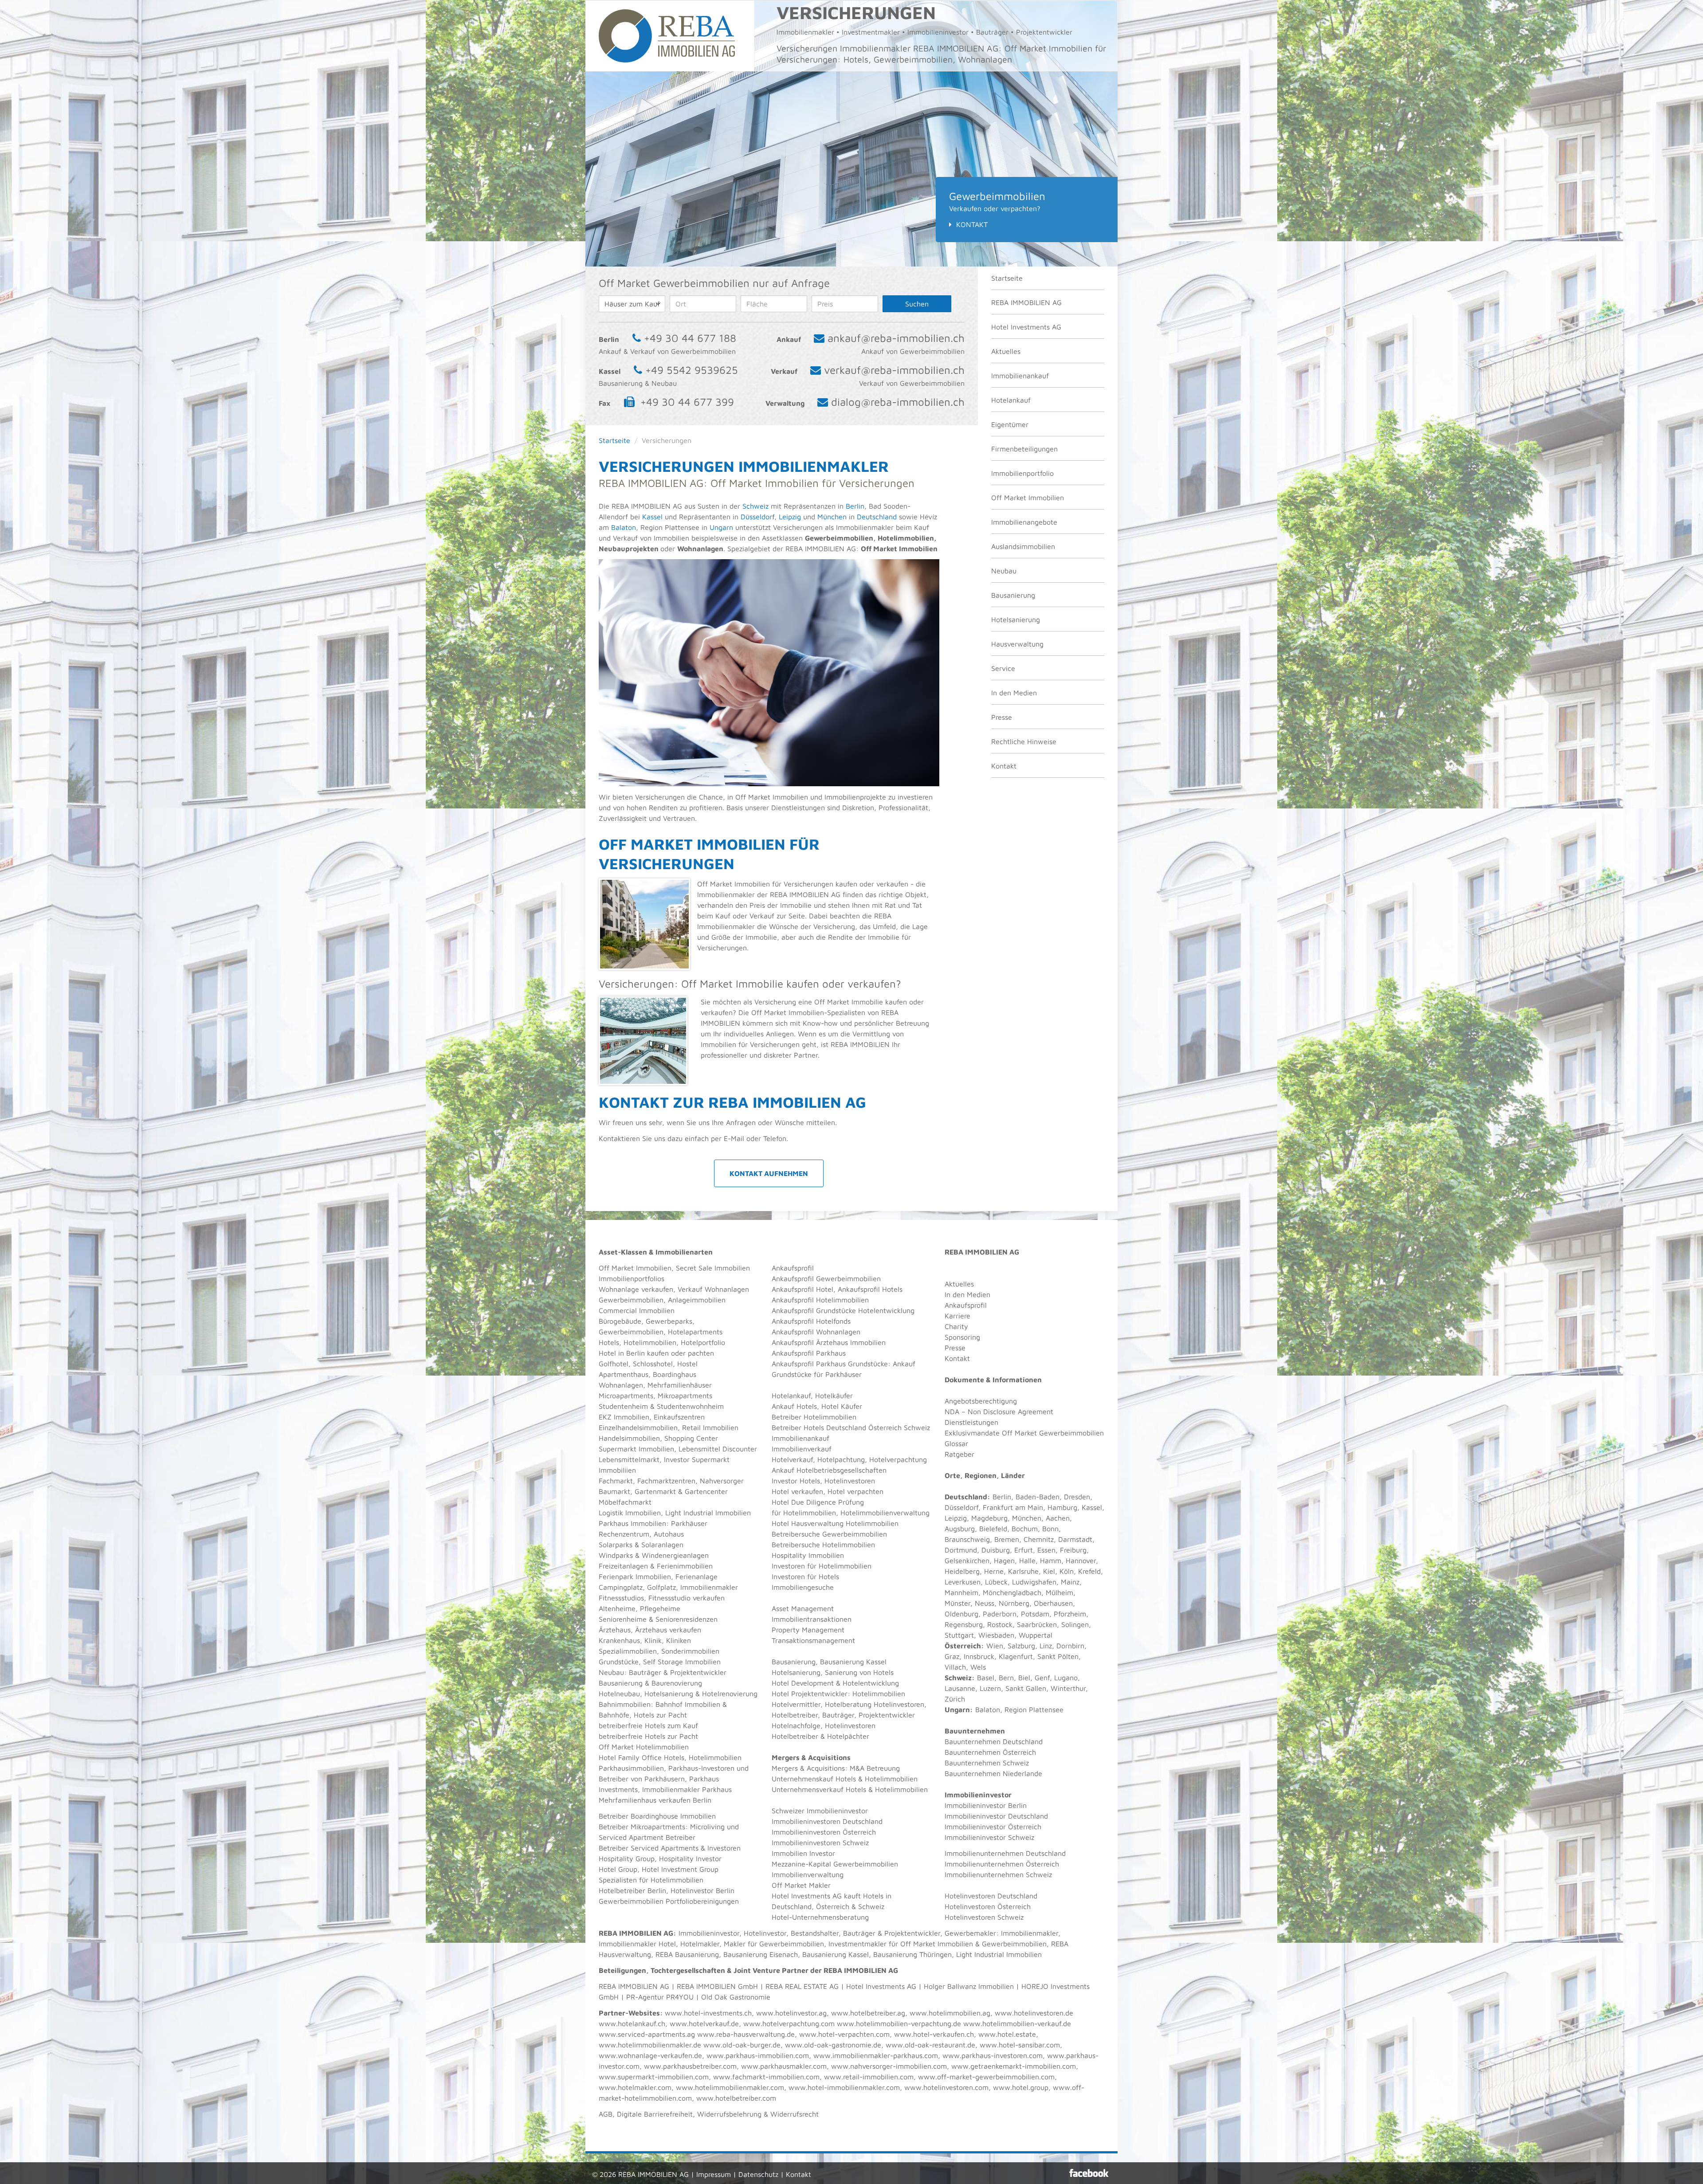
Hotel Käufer (842, 1406)
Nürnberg (1014, 1603)
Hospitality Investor (690, 1859)
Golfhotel (614, 1364)
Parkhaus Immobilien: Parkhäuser (653, 1523)
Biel (1024, 1678)
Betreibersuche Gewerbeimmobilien (829, 1534)
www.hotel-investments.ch (708, 2013)
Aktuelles (1006, 351)
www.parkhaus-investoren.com (993, 2055)
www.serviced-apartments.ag (647, 2034)
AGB (606, 2114)
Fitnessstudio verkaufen (687, 1598)
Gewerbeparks (669, 1321)
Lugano (1066, 1678)
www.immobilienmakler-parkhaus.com (876, 2055)
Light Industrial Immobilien (708, 1513)
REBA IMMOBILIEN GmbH (717, 1986)
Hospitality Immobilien (808, 1555)
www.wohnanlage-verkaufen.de (650, 2055)
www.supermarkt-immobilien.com (654, 2077)
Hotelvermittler (796, 1704)
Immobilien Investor (803, 1853)
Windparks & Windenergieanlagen (654, 1555)
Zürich (955, 1699)
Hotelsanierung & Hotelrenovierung (701, 1694)
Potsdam (1035, 1614)
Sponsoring (962, 1337)
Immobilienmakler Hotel (637, 1944)
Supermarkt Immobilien (636, 1449)
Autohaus (669, 1534)
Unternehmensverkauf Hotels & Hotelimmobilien (850, 1789)
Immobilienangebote (1024, 522)
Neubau (1004, 571)
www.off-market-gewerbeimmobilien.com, (987, 2077)
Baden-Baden (1038, 1497)
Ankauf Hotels (794, 1406)
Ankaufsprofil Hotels (870, 1289)
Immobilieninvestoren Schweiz (820, 1843)
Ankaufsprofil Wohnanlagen (816, 1332)
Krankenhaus (619, 1640)
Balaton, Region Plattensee (1019, 1710)
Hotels (609, 1342)
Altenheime (617, 1608)
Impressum (714, 2174)
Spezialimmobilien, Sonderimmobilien (659, 1651)
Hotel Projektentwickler (810, 1694)
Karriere (957, 1316)
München (832, 517)
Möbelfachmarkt (625, 1502)
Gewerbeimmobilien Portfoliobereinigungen (669, 1901)
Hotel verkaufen (797, 1491)
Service (1003, 668)
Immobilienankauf (1020, 376)
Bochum (1025, 1529)
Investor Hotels (796, 1481)
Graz (952, 1656)
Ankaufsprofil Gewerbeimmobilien (826, 1278)
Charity (956, 1326)
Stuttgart (959, 1635)
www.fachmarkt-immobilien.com (766, 2077)
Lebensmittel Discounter (718, 1449)
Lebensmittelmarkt (629, 1459)
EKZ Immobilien (624, 1417)
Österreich (963, 1646)
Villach (955, 1667)
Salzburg (1021, 1646)
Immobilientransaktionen (812, 1619)
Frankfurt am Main (1013, 1507)
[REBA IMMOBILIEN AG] (667, 35)
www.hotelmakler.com (635, 2087)
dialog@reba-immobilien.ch (898, 402)
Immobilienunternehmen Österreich (1002, 1864)
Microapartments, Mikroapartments (655, 1396)
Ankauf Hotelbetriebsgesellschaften (829, 1470)
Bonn (1050, 1529)
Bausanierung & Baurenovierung (650, 1683)
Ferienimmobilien (685, 1566)
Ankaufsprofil (793, 1268)
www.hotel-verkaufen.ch (934, 2034)
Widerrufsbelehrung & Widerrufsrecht (758, 2114)
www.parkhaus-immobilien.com (758, 2055)
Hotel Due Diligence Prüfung (818, 1502)
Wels (978, 1667)
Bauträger (645, 1672)
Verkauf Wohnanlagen (713, 1289)
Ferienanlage (697, 1576)
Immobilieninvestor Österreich (993, 1827)
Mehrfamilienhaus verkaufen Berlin (655, 1800)
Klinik (653, 1640)
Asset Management (803, 1608)
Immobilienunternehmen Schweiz (998, 1874)
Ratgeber (959, 1454)
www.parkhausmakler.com (784, 2066)
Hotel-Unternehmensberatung (820, 1917)
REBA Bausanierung (687, 1954)
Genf (1042, 1678)
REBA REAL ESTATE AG (802, 1986)
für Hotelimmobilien (804, 1513)
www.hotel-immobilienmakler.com (844, 2087)
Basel (986, 1678)
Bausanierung (1013, 595)
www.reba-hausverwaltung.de (746, 2034)
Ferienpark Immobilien (635, 1576)
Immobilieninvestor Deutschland (996, 1816)
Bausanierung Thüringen (912, 1954)
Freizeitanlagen (623, 1566)
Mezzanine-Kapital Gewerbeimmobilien (835, 1864)
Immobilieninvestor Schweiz (989, 1837)
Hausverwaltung (1017, 644)
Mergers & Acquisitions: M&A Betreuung (836, 1768)
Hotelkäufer (834, 1396)
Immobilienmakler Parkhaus (687, 1789)
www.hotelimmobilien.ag (950, 2013)
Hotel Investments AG (1026, 327)
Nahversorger (722, 1481)
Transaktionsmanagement (813, 1640)
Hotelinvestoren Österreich (988, 1906)
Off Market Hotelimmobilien (644, 1747)
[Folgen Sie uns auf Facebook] (1089, 2173)
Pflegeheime (660, 1608)
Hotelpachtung (841, 1459)
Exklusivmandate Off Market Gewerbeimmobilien (1024, 1433)
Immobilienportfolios (632, 1278)
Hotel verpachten (855, 1491)
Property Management (808, 1630)
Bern (1006, 1678)
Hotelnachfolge (796, 1725)
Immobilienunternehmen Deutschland (1005, 1853)
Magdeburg (989, 1518)
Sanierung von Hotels (859, 1672)
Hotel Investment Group (680, 1869)
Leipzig (790, 517)
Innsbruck (979, 1656)
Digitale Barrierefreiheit (655, 2114)
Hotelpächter (848, 1736)
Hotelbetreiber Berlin (632, 1890)
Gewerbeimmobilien (631, 1300)
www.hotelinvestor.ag (791, 2013)
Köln (1067, 1571)
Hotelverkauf (792, 1459)
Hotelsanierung (1016, 620)
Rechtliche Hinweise (1024, 741)
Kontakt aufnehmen (769, 1173)
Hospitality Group (627, 1859)
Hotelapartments (695, 1332)
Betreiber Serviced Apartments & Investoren (670, 1848)
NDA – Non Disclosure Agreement (999, 1412)
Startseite (1007, 278)
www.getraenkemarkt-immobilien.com (1014, 2066)
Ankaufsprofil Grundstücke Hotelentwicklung (843, 1310)
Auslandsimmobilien (1023, 546)
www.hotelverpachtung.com (789, 2023)
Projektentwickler (698, 1672)
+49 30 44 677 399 (687, 402)
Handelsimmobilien (629, 1438)
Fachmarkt (616, 1481)
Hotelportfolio (703, 1342)
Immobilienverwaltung (808, 1874)
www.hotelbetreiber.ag (868, 2013)
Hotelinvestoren (850, 1481)
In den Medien (1014, 693)
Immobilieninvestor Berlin (986, 1805)
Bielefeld (993, 1529)
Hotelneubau (619, 1694)
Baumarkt (614, 1491)
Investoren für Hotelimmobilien (822, 1566)
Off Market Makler (801, 1885)
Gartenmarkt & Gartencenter (681, 1491)
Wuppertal (1036, 1635)
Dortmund (961, 1550)
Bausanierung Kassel (853, 1662)
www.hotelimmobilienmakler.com (730, 2087)
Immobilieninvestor (709, 1933)
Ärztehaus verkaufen (668, 1630)
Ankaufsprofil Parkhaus (809, 1353)
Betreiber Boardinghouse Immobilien (657, 1816)
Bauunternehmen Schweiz (987, 1763)
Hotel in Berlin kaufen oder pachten (656, 1353)
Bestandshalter (815, 1933)
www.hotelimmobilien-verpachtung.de (899, 2023)
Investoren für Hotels (805, 1576)
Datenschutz (758, 2174)
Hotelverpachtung (898, 1459)
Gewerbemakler (970, 1933)
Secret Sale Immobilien (713, 1268)
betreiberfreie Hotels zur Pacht (648, 1736)
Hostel (687, 1364)
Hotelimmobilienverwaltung (885, 1513)
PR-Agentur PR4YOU (660, 1997)
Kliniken (679, 1640)
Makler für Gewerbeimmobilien (774, 1944)
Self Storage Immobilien (682, 1662)
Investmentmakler (857, 1944)
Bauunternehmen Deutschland (994, 1741)
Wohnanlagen (621, 1385)
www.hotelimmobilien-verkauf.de (1017, 2023)
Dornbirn (1070, 1646)
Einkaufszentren (679, 1417)
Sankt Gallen (1026, 1688)
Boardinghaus (675, 1374)
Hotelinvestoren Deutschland (991, 1896)
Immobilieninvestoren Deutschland (827, 1821)
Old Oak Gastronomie (736, 1997)
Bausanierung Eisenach (761, 1954)
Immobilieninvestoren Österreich (824, 1832)
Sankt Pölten (1058, 1656)
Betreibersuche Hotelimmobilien (823, 1545)
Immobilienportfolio (1022, 473)
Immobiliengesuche (803, 1587)
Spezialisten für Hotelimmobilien (651, 1880)
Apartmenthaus (624, 1374)
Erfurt (1024, 1550)
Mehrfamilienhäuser (680, 1385)
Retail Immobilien (710, 1427)
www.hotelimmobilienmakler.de (650, 2045)
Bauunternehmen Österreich (990, 1752)
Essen (1046, 1550)
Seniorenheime (623, 1619)
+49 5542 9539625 (692, 370)
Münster (957, 1603)
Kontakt (972, 224)
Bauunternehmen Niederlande (993, 1773)
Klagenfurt (1016, 1656)
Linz (1046, 1646)
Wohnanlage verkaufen (636, 1289)
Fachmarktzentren (666, 1481)
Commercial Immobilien (637, 1310)
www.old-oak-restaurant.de (930, 2045)
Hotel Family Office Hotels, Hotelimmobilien (670, 1757)
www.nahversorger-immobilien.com (889, 2066)
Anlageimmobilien (697, 1300)
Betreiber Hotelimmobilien (814, 1417)
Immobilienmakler (1030, 1933)
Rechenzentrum (624, 1534)
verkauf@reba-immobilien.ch (894, 370)
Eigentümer (1010, 424)
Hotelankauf (1011, 400)
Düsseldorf (757, 517)
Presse (1002, 717)
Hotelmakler (700, 1944)
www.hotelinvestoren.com (946, 2087)
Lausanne (960, 1688)
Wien (995, 1646)
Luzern (990, 1688)
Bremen (1007, 1539)
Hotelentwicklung (871, 1683)
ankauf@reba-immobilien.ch (896, 338)
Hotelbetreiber (795, 1736)
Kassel (652, 517)
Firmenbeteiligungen (1024, 449)
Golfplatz (661, 1587)
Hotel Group (618, 1869)
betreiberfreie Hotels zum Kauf (648, 1725)
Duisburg (996, 1550)
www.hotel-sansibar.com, (1021, 2045)
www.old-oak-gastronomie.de (833, 2045)
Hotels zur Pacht (660, 1715)
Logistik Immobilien (630, 1513)
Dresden (1077, 1497)
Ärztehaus (615, 1630)
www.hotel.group (1021, 2087)
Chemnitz (1039, 1539)
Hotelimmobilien (650, 1342)
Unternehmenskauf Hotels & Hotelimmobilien (845, 1779)
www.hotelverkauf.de (704, 2023)
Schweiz (754, 506)
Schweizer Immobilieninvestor (820, 1811)
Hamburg (1062, 1507)
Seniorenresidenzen (687, 1619)
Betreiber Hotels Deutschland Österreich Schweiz (851, 1427)
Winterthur (1068, 1688)
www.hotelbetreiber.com (736, 2098)
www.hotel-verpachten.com (844, 2034)
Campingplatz (621, 1587)
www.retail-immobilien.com (869, 2077)
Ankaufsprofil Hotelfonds (811, 1321)
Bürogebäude (620, 1321)
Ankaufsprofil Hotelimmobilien (820, 1300)
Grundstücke (619, 1662)
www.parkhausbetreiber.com (690, 2066)
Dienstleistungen (971, 1422)
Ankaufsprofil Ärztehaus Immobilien (829, 1342)
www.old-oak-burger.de (742, 2045)
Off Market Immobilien (1028, 498)
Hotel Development (803, 1683)
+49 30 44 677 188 (690, 338)
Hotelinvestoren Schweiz (984, 1917)
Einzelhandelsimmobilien (638, 1427)
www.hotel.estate (1007, 2034)
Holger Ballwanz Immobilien (969, 1986)
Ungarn (721, 527)
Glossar (956, 1443)
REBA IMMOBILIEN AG (1026, 302)
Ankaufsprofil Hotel (802, 1289)
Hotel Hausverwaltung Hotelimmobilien (835, 1523)
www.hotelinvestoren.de (1034, 2013)
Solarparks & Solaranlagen (641, 1545)
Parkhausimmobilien (631, 1768)
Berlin (855, 506)
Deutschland (877, 517)
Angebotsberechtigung (981, 1401)
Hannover (1081, 1561)
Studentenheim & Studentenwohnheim (661, 1406)
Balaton (624, 527)
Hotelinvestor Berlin (702, 1890)
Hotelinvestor (765, 1933)
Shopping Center (691, 1438)
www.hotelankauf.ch (632, 2023)
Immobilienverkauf (802, 1449)
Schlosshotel (653, 1364)
